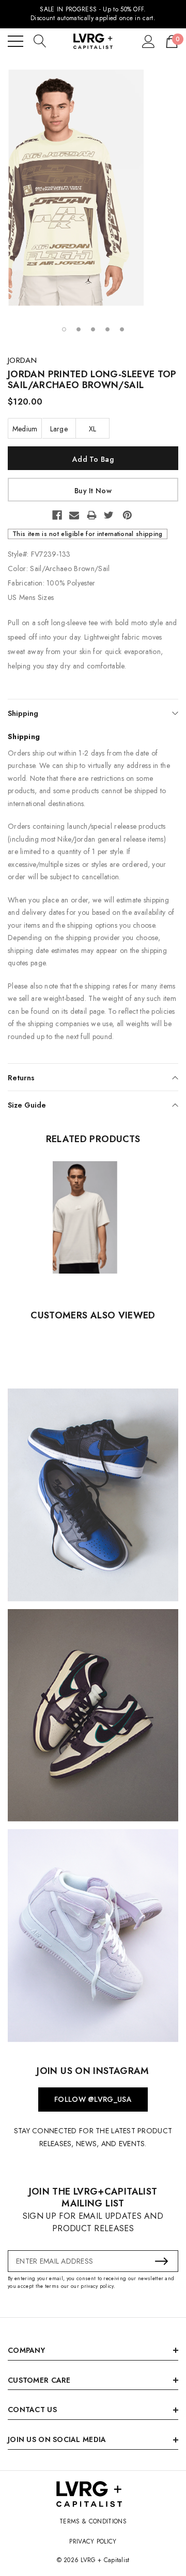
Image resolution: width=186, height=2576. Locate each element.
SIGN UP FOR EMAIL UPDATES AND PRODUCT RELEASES (93, 2222)
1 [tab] (64, 329)
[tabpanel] (93, 188)
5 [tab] (122, 329)
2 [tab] (79, 329)
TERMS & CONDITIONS (93, 2521)
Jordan (22, 360)
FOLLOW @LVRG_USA (93, 2099)
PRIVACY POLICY (93, 2541)
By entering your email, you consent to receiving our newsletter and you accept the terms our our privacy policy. (91, 2282)
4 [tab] (107, 329)
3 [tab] (93, 329)
